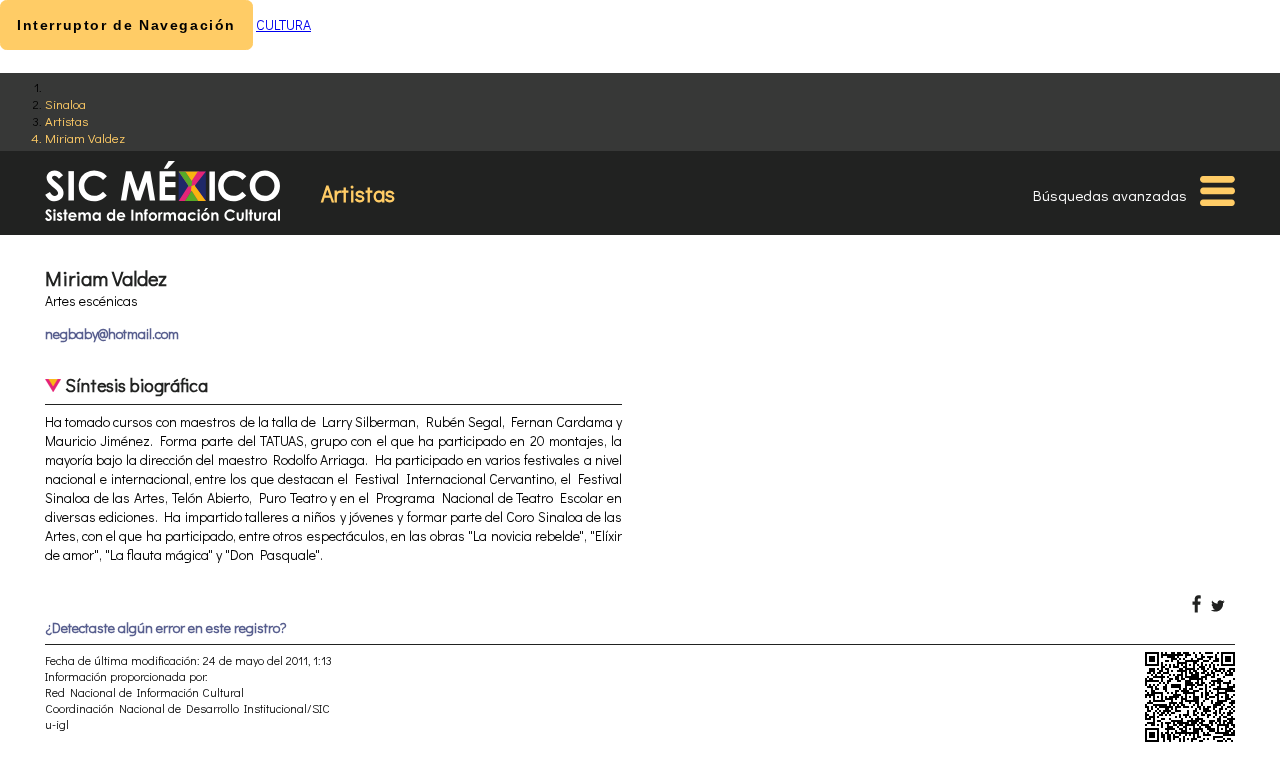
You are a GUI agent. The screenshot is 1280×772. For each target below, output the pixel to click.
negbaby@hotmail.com (112, 333)
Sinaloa (65, 103)
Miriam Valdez (85, 137)
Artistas (66, 120)
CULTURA (283, 24)
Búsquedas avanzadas (1110, 195)
